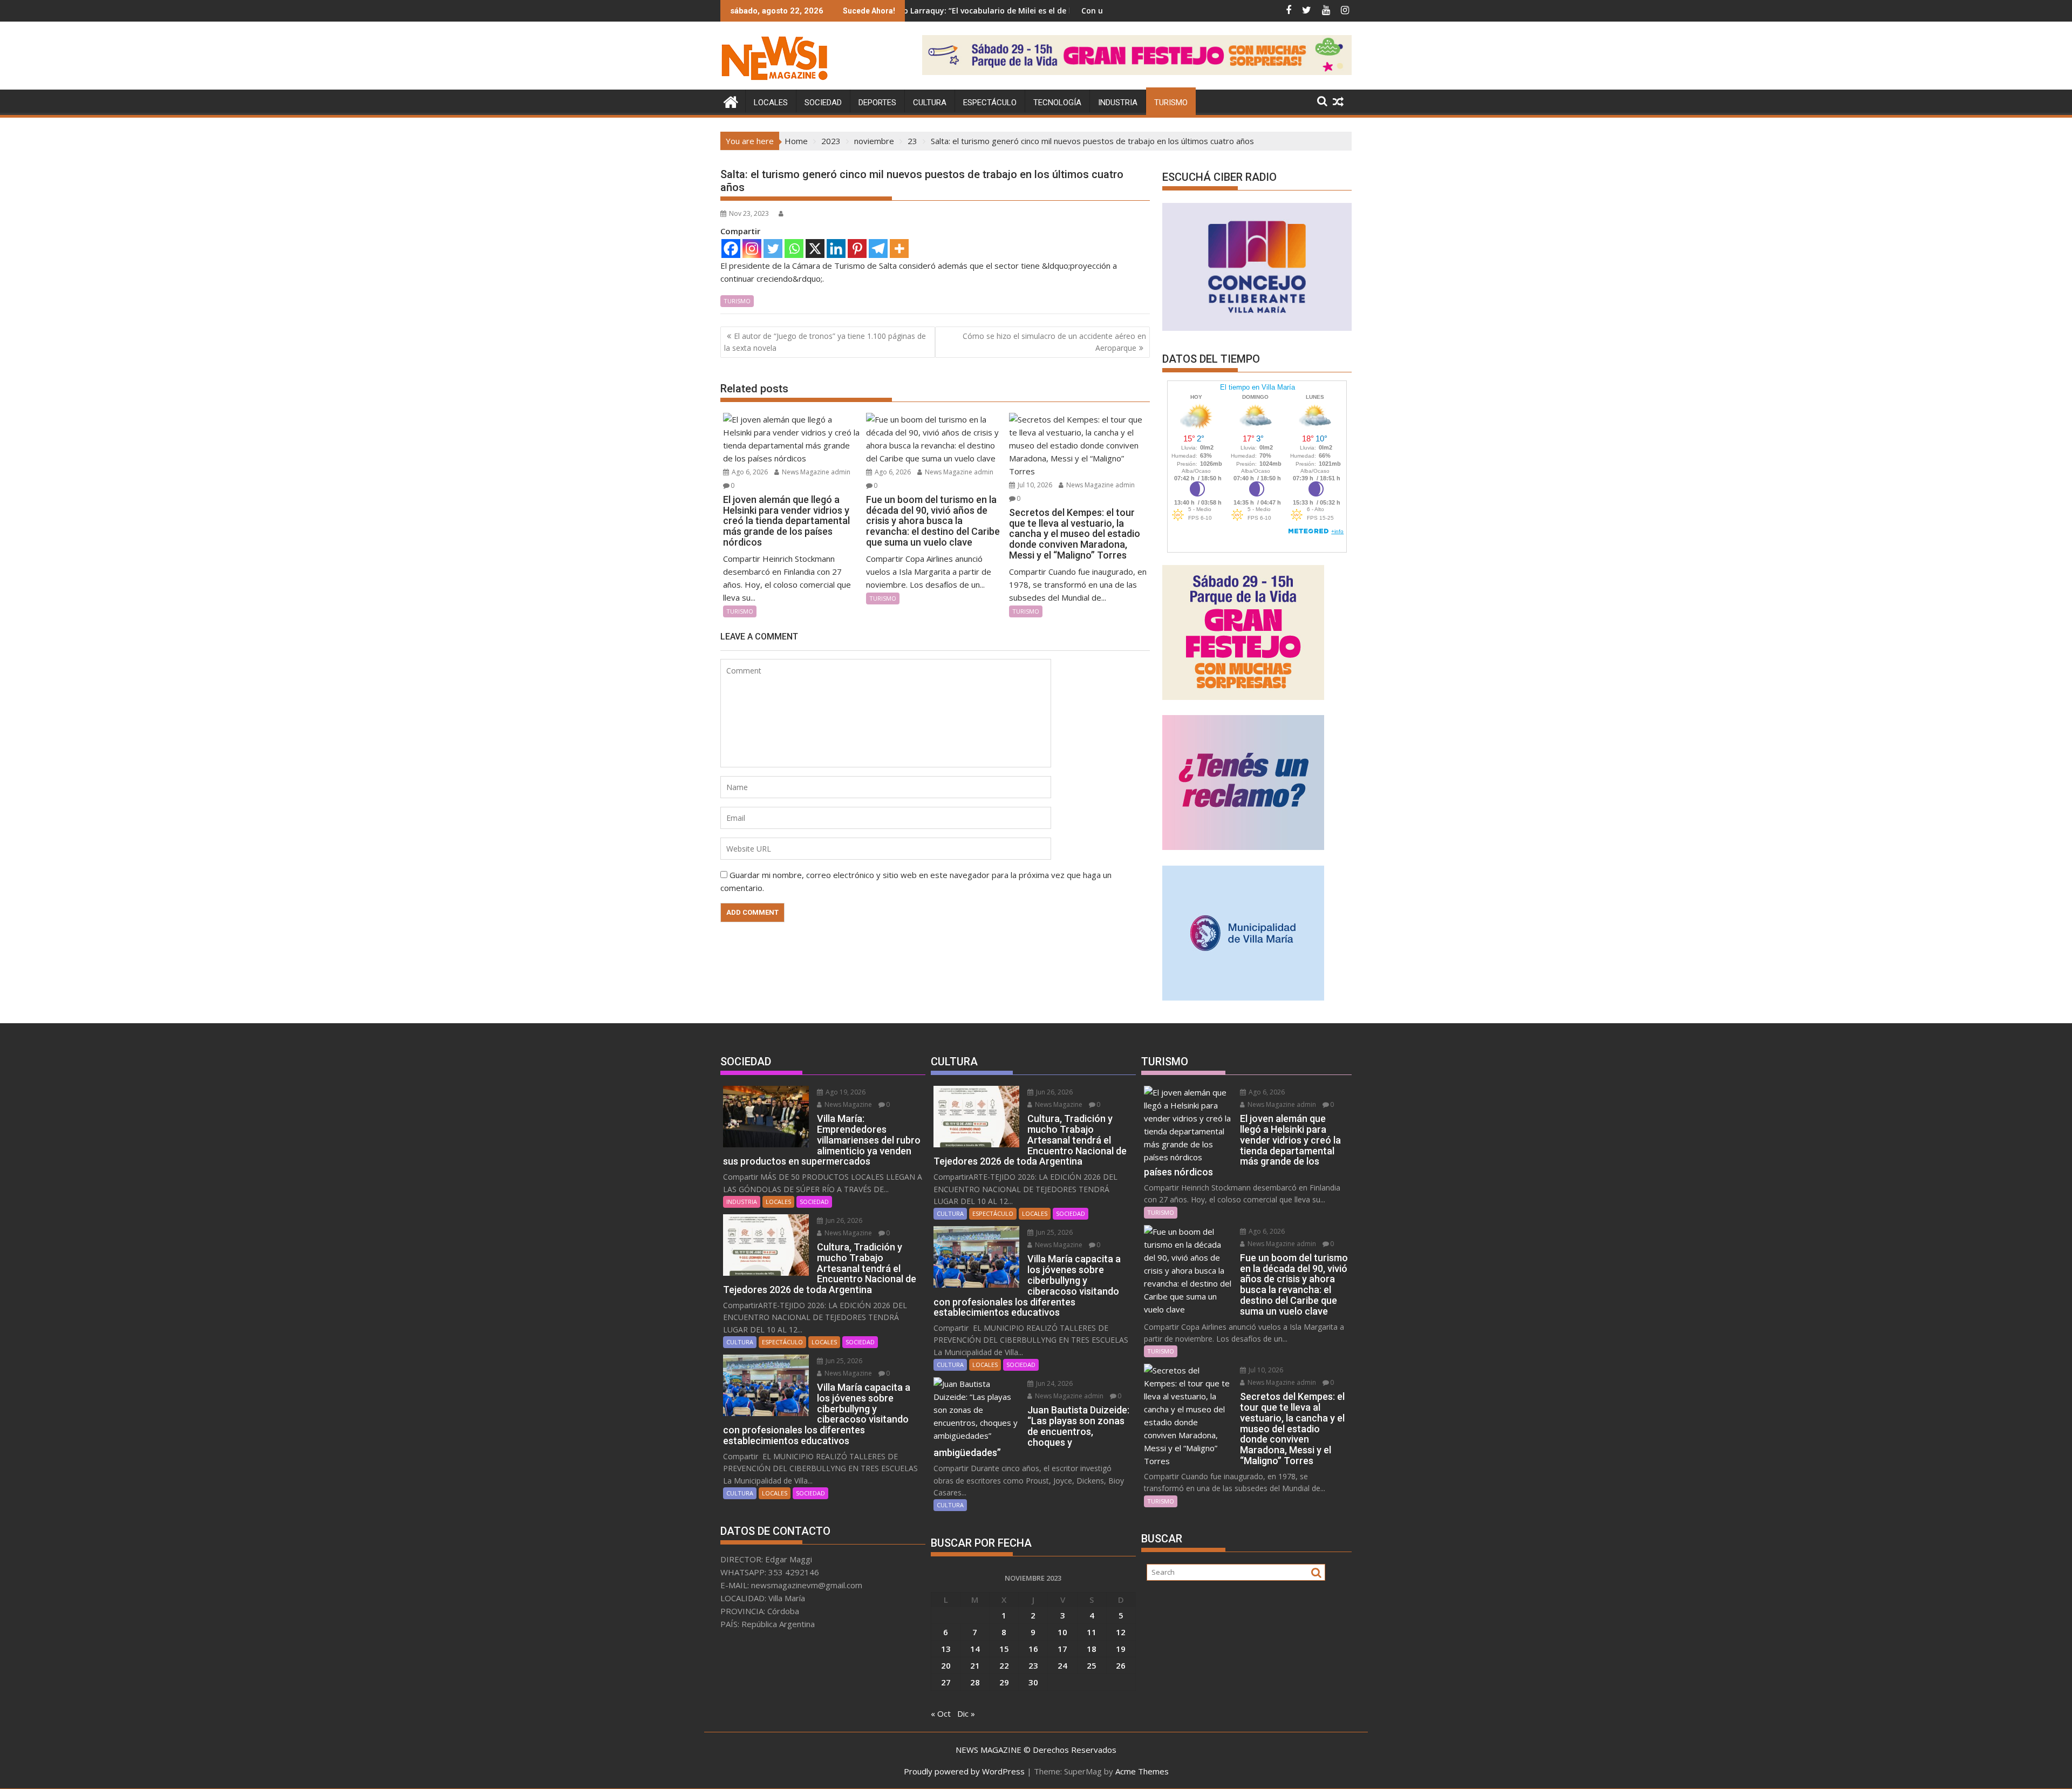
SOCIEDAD (823, 103)
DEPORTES (877, 103)
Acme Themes (1142, 1771)
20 (946, 1665)
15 (1004, 1649)
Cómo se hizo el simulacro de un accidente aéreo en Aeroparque (1054, 342)
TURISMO (1171, 103)
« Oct (941, 1713)
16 (1033, 1649)
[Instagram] (752, 249)
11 (1092, 1632)
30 (1033, 1682)
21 (975, 1665)
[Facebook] (731, 249)
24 (1062, 1665)
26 (1121, 1665)
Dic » (966, 1713)
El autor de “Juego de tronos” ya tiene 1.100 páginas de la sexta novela (825, 342)
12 (1121, 1632)
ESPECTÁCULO (990, 103)
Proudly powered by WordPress (964, 1771)
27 (946, 1682)
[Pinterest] (857, 249)
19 (1121, 1649)
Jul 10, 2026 (1034, 485)
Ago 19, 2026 (845, 1092)
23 (1033, 1665)
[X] (815, 249)
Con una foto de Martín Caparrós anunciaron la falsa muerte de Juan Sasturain (1091, 11)
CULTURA (930, 103)
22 (1004, 1665)
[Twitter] (773, 249)
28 (975, 1682)
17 (1062, 1649)
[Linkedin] (836, 249)
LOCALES (771, 103)
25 (1092, 1665)
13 (946, 1649)
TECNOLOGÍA (1057, 103)
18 (1092, 1649)
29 (1004, 1682)
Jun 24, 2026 (1054, 1383)
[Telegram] (878, 249)
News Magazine (847, 1104)
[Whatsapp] (794, 249)
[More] (899, 249)
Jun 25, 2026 (843, 1361)
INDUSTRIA (1118, 103)
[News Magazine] (731, 101)
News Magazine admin (815, 472)
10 (1062, 1632)
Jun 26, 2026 (843, 1220)
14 (975, 1649)
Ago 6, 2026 (749, 472)
